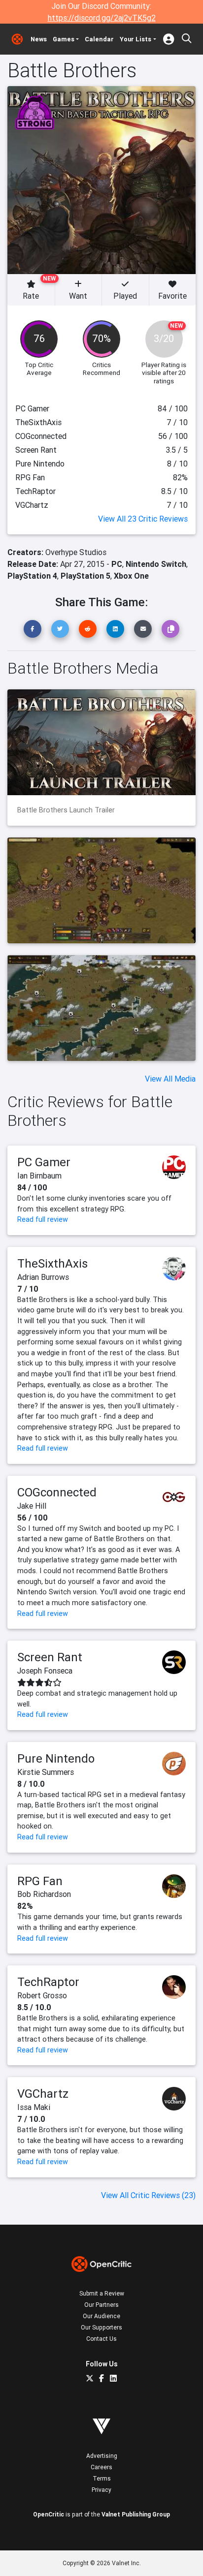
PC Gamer (44, 1162)
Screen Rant (50, 1657)
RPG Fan (40, 1881)
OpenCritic (49, 2514)
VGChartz (43, 2094)
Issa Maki (34, 2107)
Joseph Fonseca (45, 1671)
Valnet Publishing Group (136, 2514)
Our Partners (101, 2305)
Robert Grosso (42, 1995)
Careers (101, 2467)
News (39, 39)
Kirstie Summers (46, 1772)
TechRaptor (48, 1982)
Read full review (43, 1219)
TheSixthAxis (52, 1263)
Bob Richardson (44, 1894)
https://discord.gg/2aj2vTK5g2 (102, 18)
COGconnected (57, 1492)
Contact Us (101, 2339)
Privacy (101, 2490)
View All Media (170, 1079)
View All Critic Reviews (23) (148, 2195)
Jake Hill (32, 1506)
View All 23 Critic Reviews (143, 519)
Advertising (102, 2456)
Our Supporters (101, 2327)
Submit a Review (102, 2293)
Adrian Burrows (43, 1277)
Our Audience (101, 2316)
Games (64, 39)
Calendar (99, 39)
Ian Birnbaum (39, 1176)
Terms (102, 2478)
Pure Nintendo (56, 1758)
